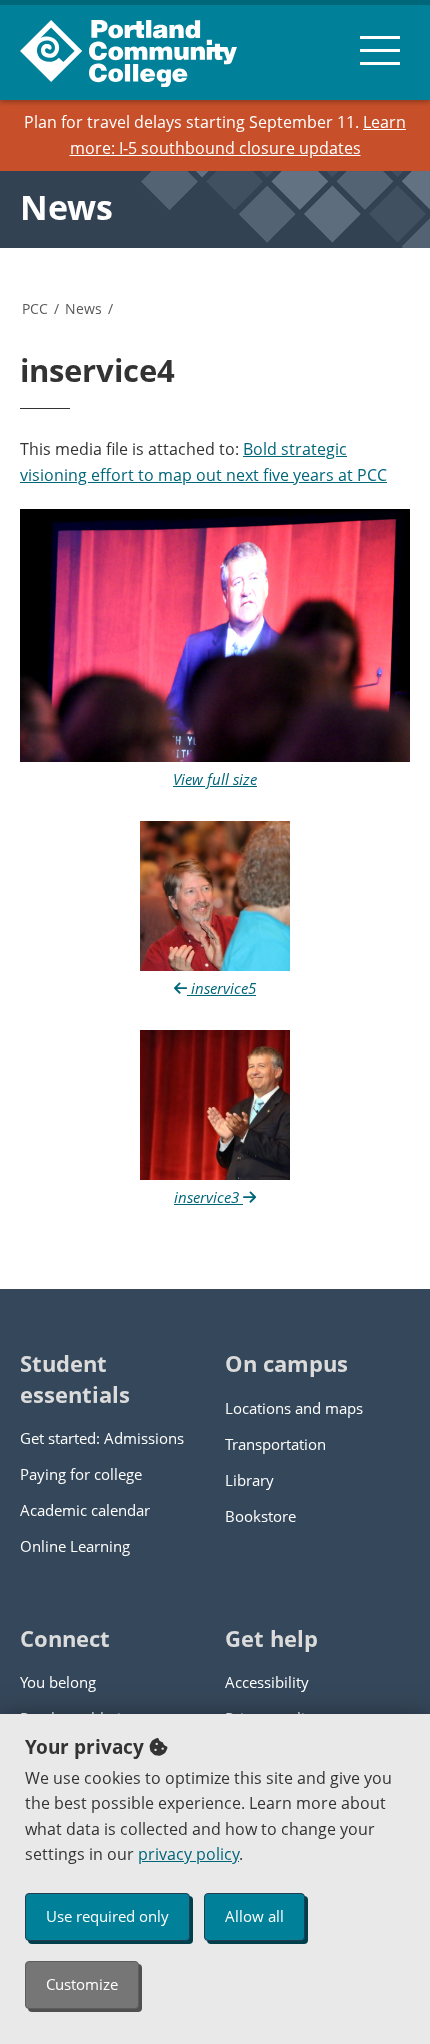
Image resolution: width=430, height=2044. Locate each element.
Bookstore (260, 1516)
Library (249, 1480)
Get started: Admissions (102, 1438)
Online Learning (75, 1546)
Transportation (275, 1444)
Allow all (254, 1916)
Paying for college (81, 1474)
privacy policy (188, 1854)
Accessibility (267, 1682)
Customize (82, 1984)
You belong (58, 1682)
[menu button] (380, 50)
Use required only (107, 1916)
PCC (35, 308)
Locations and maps (294, 1408)
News (66, 207)
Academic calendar (85, 1510)
